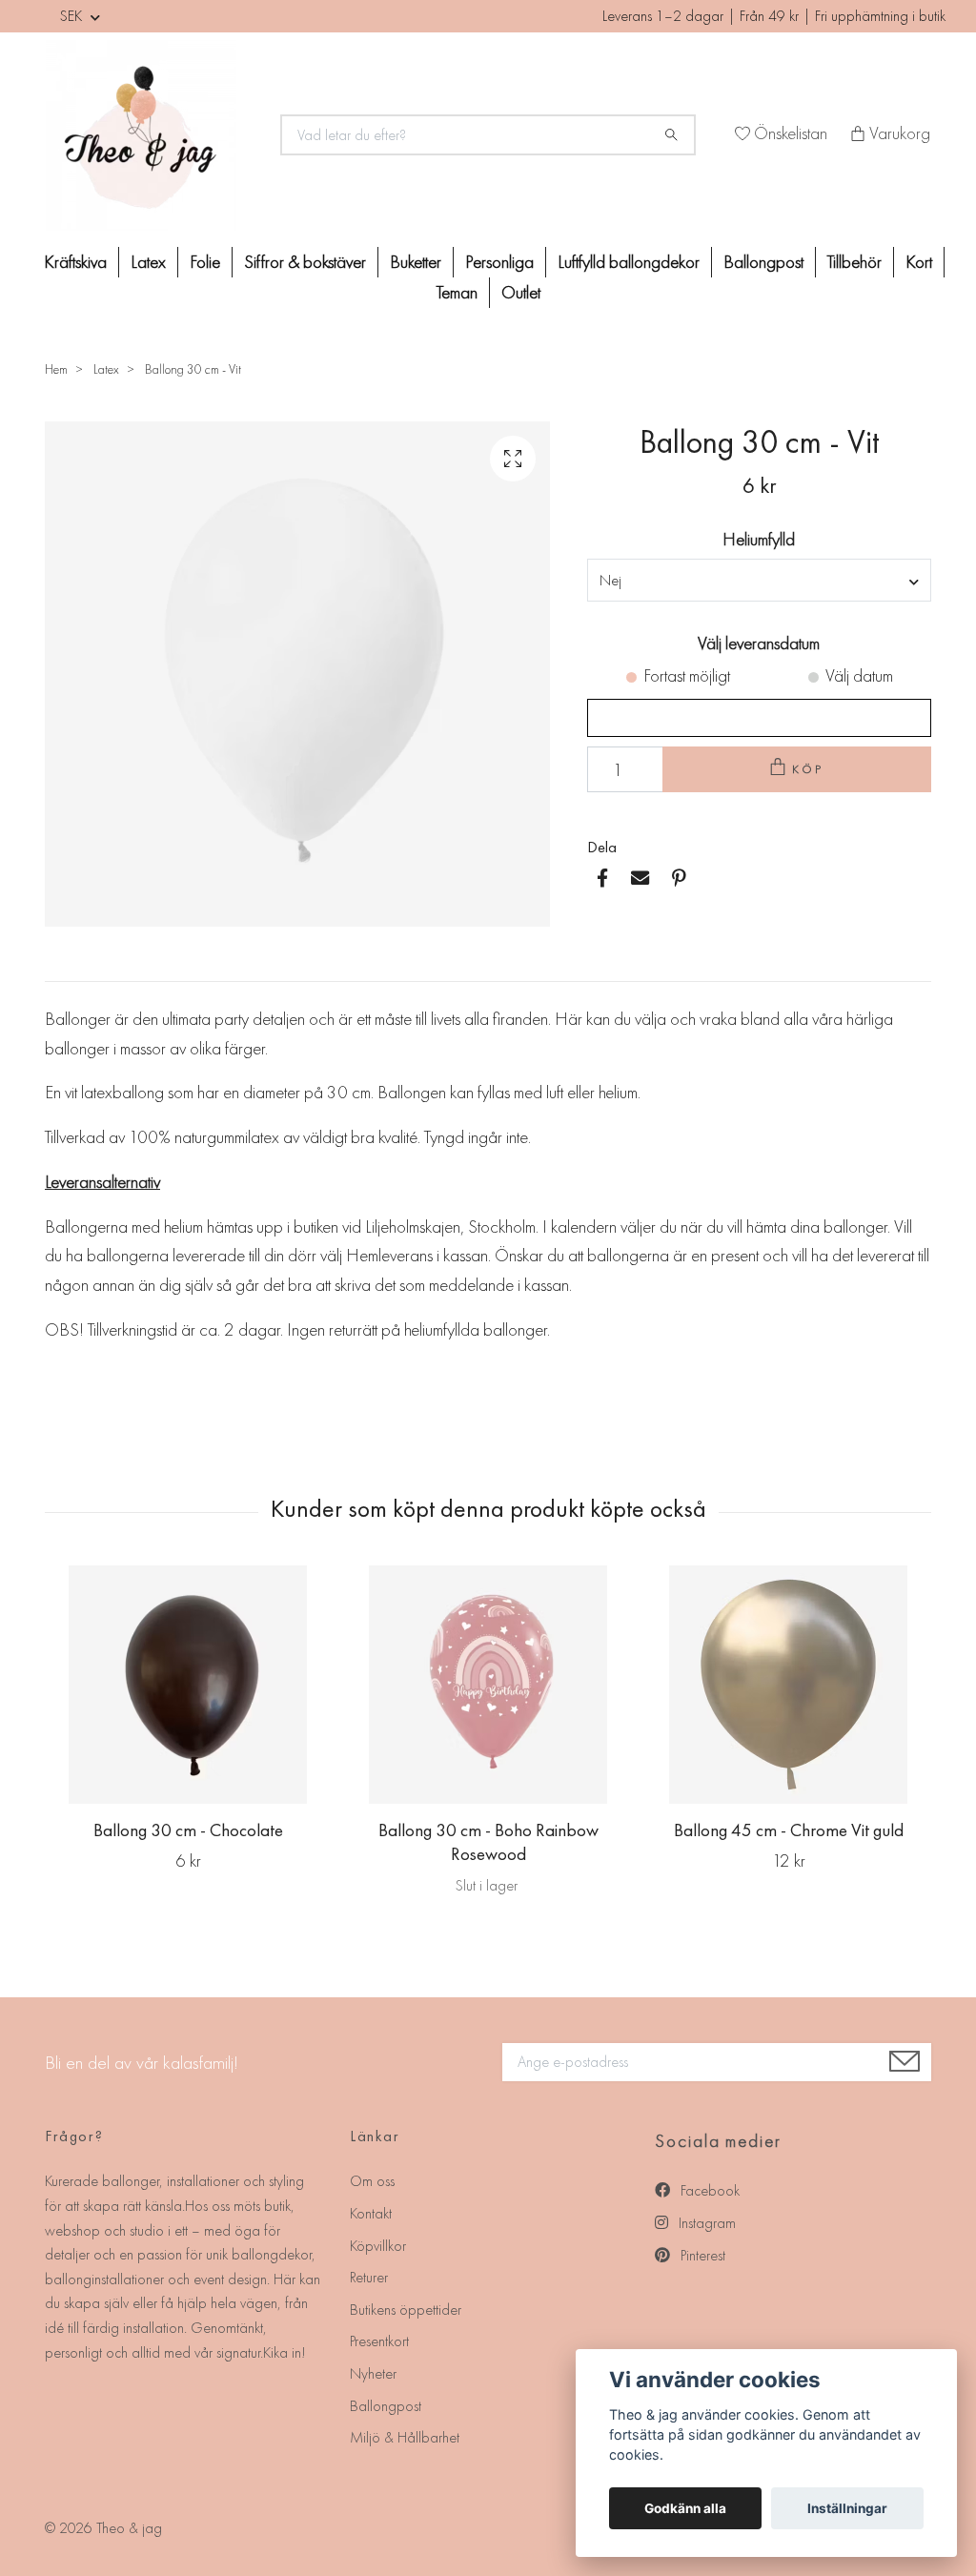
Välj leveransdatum (759, 643)
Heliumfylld (759, 539)
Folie (205, 262)
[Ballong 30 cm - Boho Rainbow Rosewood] (488, 1685)
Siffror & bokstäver (305, 262)
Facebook (708, 2190)
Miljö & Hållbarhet (405, 2437)
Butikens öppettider (406, 2310)
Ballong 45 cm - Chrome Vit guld (789, 1830)
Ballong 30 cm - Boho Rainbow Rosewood (488, 1842)
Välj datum (859, 675)
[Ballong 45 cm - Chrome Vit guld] (788, 1685)
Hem (56, 369)
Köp (808, 769)
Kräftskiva (75, 262)
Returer (369, 2277)
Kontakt (371, 2213)
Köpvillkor (378, 2246)
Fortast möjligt (687, 675)
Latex (148, 262)
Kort (919, 262)
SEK (73, 16)
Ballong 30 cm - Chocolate (188, 1830)
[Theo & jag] (152, 135)
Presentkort (379, 2341)
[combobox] (759, 580)
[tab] (68, 966)
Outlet (521, 292)
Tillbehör (854, 262)
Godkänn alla (685, 2508)
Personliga (499, 262)
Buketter (416, 262)
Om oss (372, 2181)
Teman (457, 292)
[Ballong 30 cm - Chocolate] (188, 1685)
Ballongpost (763, 262)
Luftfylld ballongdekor (629, 262)
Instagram (705, 2223)
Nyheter (373, 2373)
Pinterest (701, 2255)
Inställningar (847, 2508)
